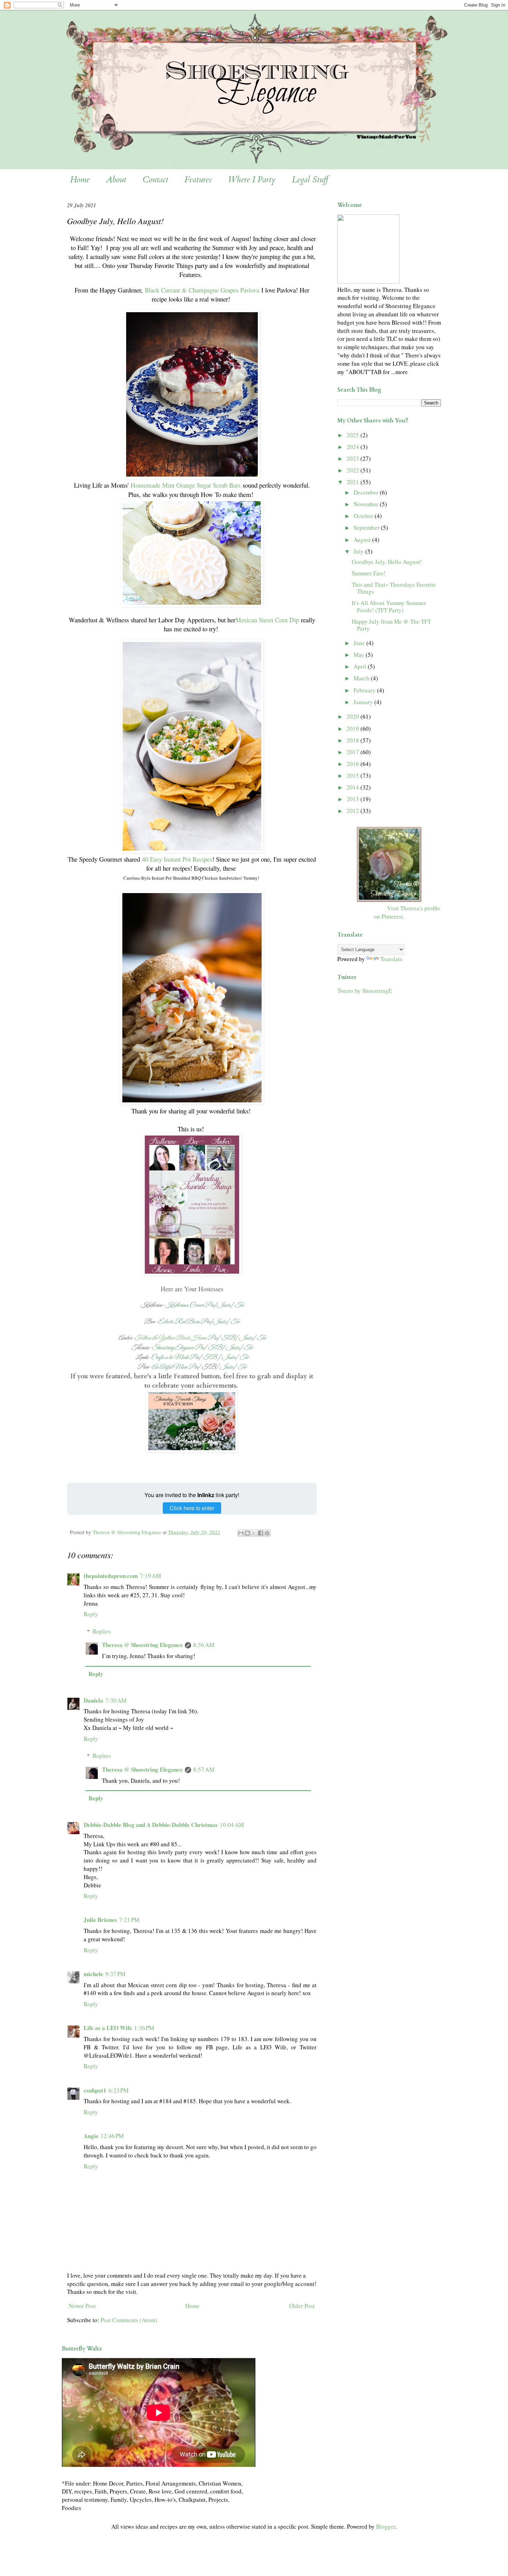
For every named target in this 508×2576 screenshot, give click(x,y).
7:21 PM (129, 1920)
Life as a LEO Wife (108, 2028)
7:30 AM (116, 1700)
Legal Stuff (310, 180)
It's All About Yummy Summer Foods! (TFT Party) (389, 606)
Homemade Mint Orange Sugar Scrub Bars (186, 485)
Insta (224, 1305)
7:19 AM (150, 1576)
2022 (354, 470)
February (365, 690)
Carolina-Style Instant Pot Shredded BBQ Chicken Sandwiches (182, 878)
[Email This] (241, 1533)
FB (228, 1338)
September (367, 528)
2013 (354, 799)
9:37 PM (115, 1974)
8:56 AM (204, 1645)
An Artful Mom (170, 1367)
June (360, 643)
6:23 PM (119, 2090)
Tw (239, 1305)
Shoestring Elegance (173, 1348)
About (116, 180)
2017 (354, 752)
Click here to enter (192, 1508)
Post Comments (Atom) (129, 2320)
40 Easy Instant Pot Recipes (177, 859)
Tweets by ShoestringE (365, 991)
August (363, 540)
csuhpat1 (95, 2090)
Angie (91, 2136)
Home (80, 180)
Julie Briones (100, 1920)
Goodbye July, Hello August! (387, 562)
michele (93, 1974)
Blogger (386, 2526)
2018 (354, 740)
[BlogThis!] (247, 1533)
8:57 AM (204, 1769)
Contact (155, 180)
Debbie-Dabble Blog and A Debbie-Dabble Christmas (151, 1825)
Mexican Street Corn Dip (267, 620)
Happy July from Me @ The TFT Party (391, 625)
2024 (354, 447)
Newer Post (82, 2306)
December (367, 492)
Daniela (93, 1700)
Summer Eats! (369, 573)
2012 (354, 811)
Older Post (302, 2306)
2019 (354, 729)
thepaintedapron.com (111, 1576)
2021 (354, 482)
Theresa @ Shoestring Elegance (142, 1645)
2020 (354, 716)
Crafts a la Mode (170, 1357)
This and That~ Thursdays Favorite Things (394, 588)
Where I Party (252, 180)
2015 (354, 775)
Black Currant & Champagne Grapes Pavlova (202, 290)
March (362, 678)
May (360, 655)
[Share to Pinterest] (267, 1533)
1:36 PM (144, 2028)
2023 (354, 458)
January (364, 702)
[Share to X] (254, 1533)
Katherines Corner (184, 1305)
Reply (91, 1614)
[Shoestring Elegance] (389, 900)
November (367, 504)
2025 (354, 435)
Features (198, 180)
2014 (354, 787)
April (361, 666)
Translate (391, 959)
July (359, 551)
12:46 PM (112, 2136)
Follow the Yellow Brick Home (171, 1338)
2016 (354, 764)
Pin (209, 1305)
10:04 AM (232, 1825)
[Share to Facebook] (261, 1533)
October (364, 516)
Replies (102, 1631)
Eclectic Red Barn (178, 1322)
